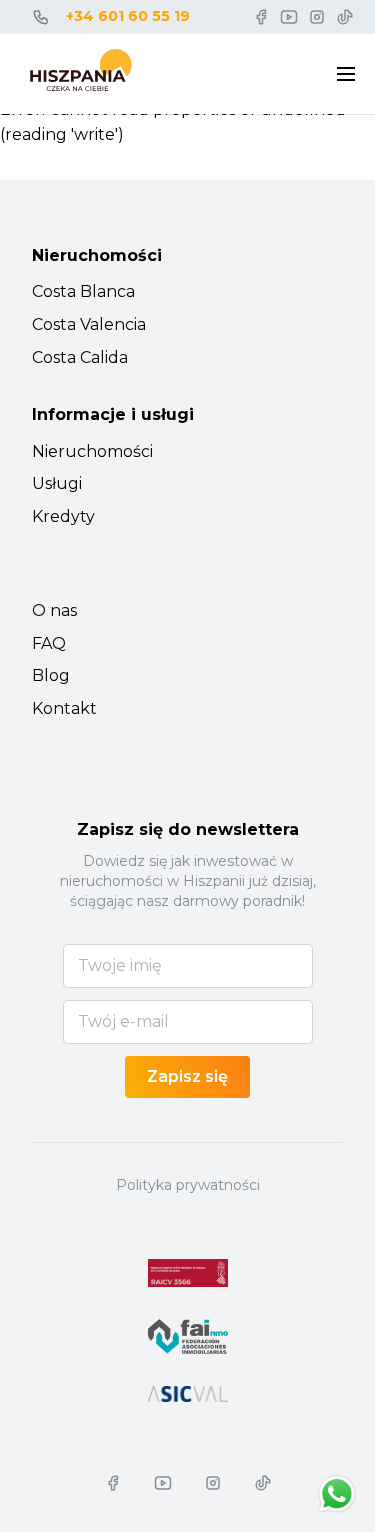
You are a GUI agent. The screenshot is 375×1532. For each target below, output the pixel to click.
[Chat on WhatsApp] (337, 1494)
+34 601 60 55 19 (128, 16)
